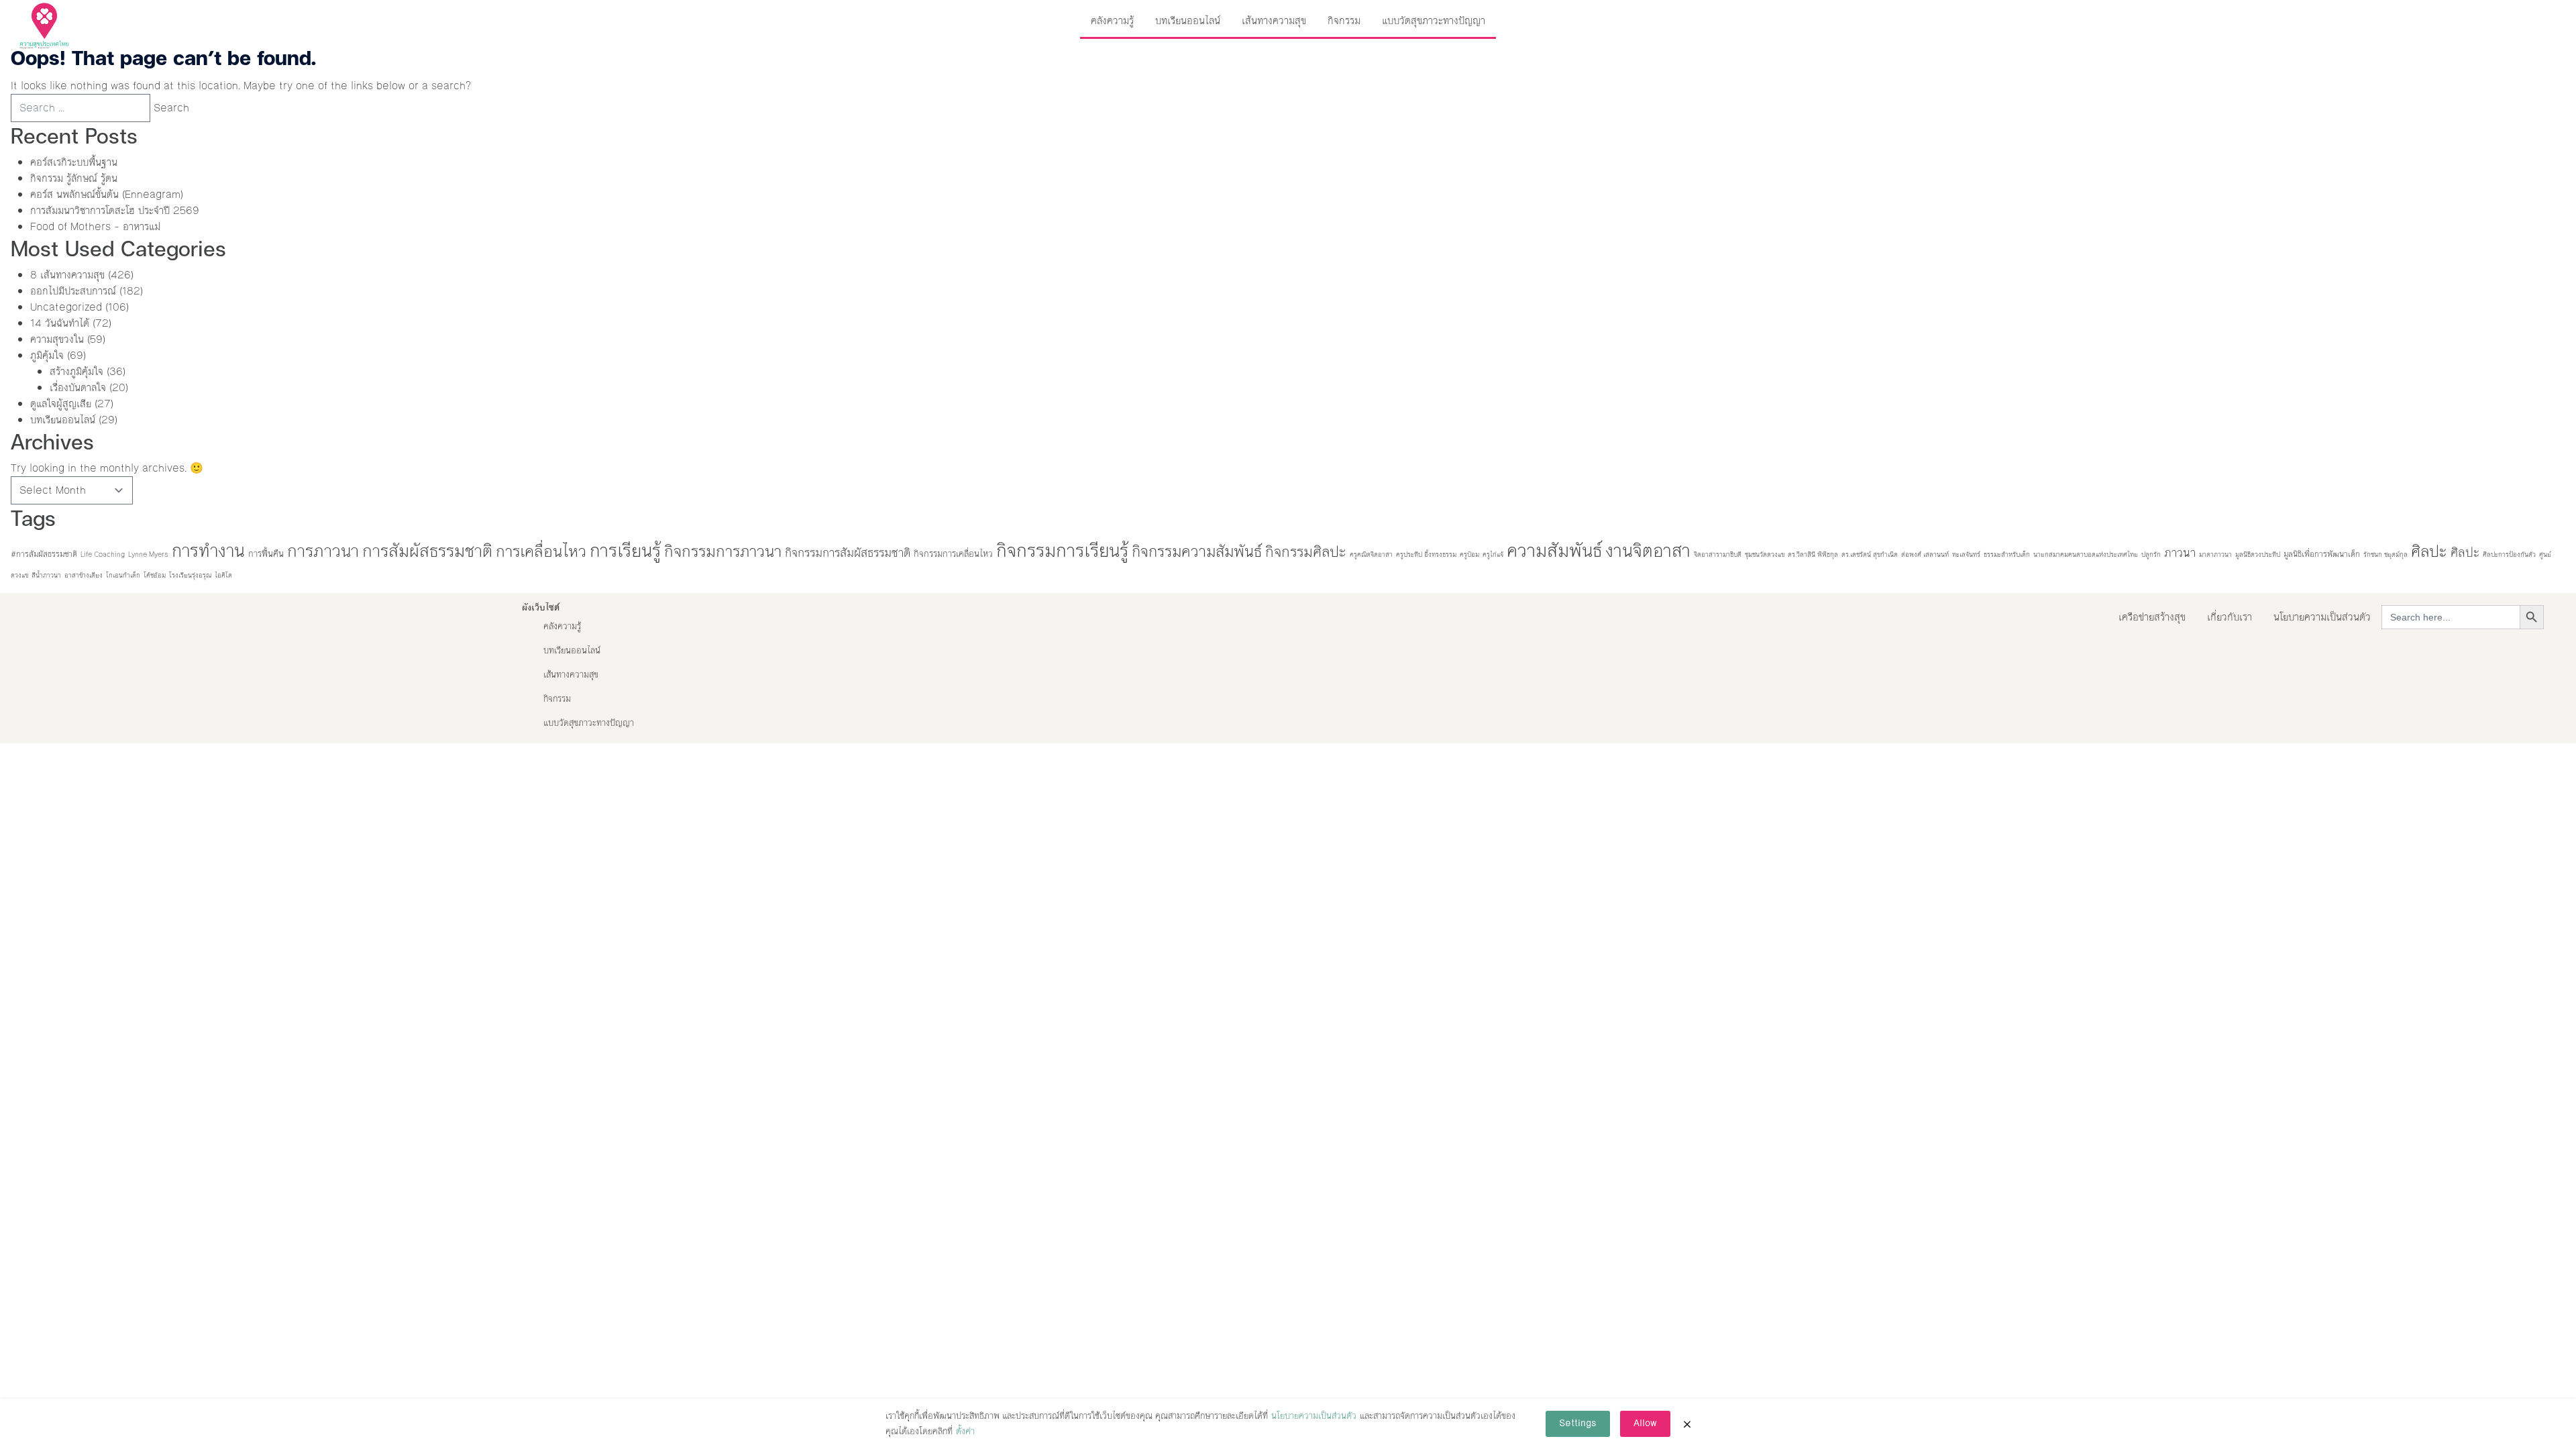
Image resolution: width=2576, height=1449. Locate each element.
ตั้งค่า (965, 1432)
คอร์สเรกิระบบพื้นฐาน (74, 162)
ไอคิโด (223, 575)
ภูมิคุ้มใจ (47, 355)
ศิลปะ (2429, 551)
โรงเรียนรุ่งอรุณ (190, 575)
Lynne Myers (148, 554)
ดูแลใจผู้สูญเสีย (61, 404)
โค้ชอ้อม (155, 575)
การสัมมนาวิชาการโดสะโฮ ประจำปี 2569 (115, 210)
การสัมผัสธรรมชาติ (427, 551)
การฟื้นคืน (266, 554)
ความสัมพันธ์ (1554, 551)
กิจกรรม (1344, 20)
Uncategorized (66, 307)
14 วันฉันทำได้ (60, 323)
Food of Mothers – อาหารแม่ (95, 226)
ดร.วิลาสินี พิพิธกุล (1813, 554)
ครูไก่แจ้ (1493, 554)
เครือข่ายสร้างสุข (2152, 617)
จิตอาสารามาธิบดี (1718, 554)
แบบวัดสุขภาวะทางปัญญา (1434, 20)
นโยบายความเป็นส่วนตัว (2322, 617)
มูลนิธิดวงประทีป (2258, 554)
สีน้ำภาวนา (46, 575)
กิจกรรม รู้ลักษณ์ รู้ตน (74, 178)
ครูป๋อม (1469, 554)
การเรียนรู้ (625, 551)
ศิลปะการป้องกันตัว (2509, 554)
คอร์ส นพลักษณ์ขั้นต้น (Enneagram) (107, 194)
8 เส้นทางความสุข (67, 275)
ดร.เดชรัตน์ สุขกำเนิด (1870, 554)
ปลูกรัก (2151, 554)
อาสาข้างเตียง (84, 575)
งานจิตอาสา (1648, 551)
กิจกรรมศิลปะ (1306, 552)
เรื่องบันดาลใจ (78, 387)
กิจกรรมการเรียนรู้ (1062, 551)
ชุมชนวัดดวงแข (1765, 554)
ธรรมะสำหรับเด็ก (2007, 554)
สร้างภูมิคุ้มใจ (76, 371)
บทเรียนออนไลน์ (1188, 20)
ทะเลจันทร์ (1966, 554)
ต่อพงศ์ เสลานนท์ (1925, 554)
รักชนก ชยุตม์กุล (2385, 554)
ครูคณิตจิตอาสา (1371, 554)
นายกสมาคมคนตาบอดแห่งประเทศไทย (2086, 554)
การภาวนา (323, 551)
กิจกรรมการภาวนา (723, 551)
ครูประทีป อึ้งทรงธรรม (1426, 554)
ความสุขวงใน (57, 339)
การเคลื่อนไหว (541, 551)
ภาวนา (2180, 553)
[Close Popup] (1687, 1424)
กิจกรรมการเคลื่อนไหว (953, 554)
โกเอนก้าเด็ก (123, 575)
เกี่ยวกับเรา (2230, 617)
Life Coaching (103, 554)
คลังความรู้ (1112, 20)
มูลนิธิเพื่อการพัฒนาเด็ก (2322, 554)
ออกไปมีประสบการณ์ (73, 291)
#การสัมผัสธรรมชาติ (44, 554)
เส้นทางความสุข (1274, 20)
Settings (1578, 1424)
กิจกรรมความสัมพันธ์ (1197, 551)
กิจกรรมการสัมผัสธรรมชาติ (848, 553)
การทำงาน (208, 551)
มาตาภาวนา (2215, 554)
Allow (1645, 1424)
